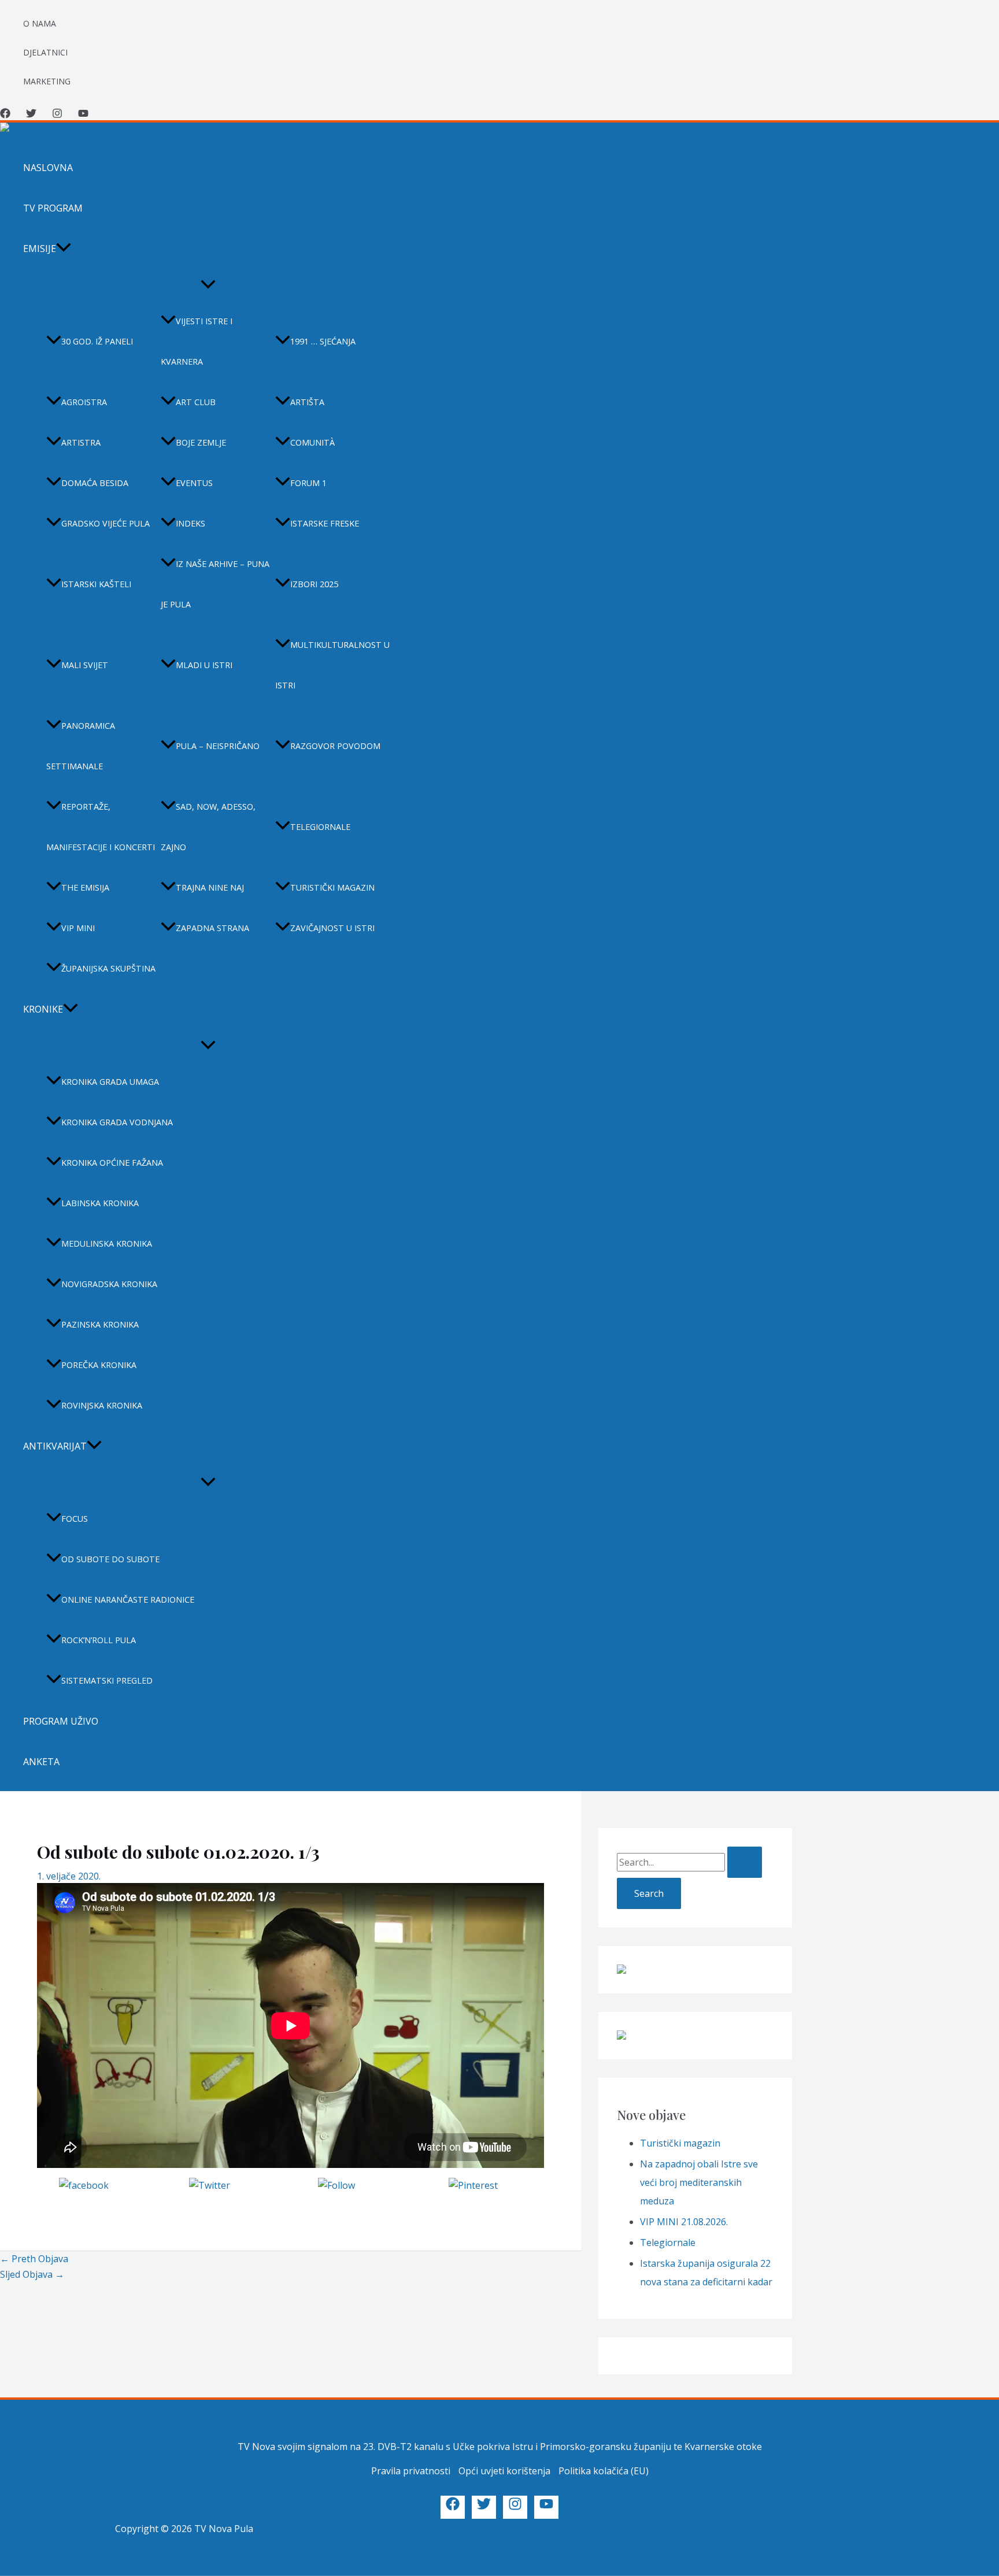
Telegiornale (320, 827)
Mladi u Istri (204, 665)
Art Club (196, 402)
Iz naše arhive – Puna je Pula (215, 584)
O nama (40, 23)
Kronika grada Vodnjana (117, 1122)
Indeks (190, 523)
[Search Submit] (745, 1862)
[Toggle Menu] (208, 285)
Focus (75, 1519)
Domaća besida (95, 483)
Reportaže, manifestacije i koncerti (101, 827)
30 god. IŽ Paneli (97, 341)
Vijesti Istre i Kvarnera (197, 341)
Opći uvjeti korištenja (504, 2471)
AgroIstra (84, 402)
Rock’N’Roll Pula (99, 1640)
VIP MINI (78, 928)
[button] (64, 249)
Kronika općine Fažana (112, 1163)
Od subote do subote (110, 1559)
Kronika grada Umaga (110, 1082)
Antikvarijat (55, 1446)
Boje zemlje (201, 442)
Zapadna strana (212, 928)
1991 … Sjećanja (323, 341)
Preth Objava (34, 2259)
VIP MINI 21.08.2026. (684, 2222)
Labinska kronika (100, 1203)
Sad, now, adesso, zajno (208, 827)
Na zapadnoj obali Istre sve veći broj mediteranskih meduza (699, 2182)
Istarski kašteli (96, 584)
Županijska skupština (108, 968)
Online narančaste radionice (128, 1600)
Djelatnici (45, 52)
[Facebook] (5, 115)
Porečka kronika (99, 1365)
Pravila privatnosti (411, 2471)
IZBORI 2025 (314, 584)
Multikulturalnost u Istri (332, 665)
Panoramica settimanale (81, 746)
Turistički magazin (332, 887)
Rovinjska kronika (102, 1405)
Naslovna (48, 168)
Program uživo (61, 1721)
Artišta (307, 402)
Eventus (194, 483)
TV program (53, 208)
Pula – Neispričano (218, 746)
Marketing (47, 81)
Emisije (40, 249)
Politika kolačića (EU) (604, 2471)
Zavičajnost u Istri (332, 928)
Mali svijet (85, 665)
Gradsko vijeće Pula (106, 523)
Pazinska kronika (100, 1324)
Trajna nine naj (210, 887)
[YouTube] (83, 115)
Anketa (41, 1762)
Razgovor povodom (335, 746)
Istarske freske (325, 523)
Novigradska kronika (109, 1284)
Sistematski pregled (107, 1680)
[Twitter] (31, 115)
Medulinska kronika (107, 1243)
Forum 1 (308, 483)
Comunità (312, 442)
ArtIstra (81, 442)
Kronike (43, 1009)
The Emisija (85, 887)
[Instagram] (57, 115)
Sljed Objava (32, 2274)
